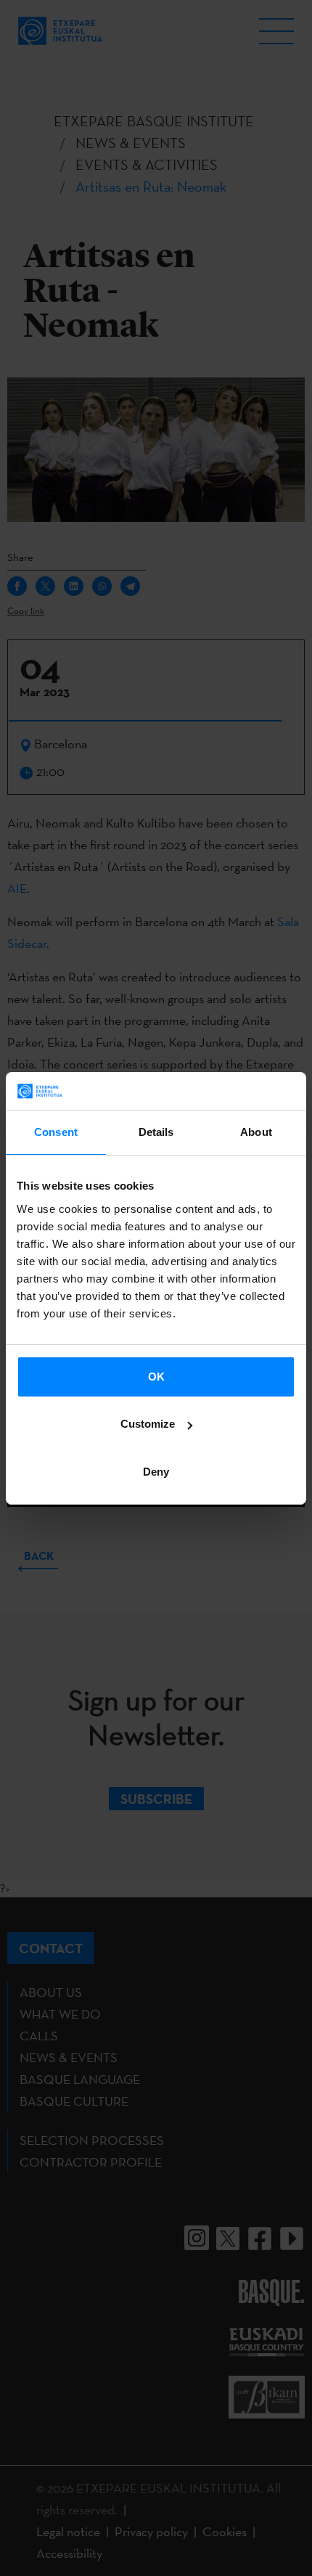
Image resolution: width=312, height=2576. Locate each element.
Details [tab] (156, 1132)
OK (156, 1377)
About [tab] (256, 1132)
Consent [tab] (56, 1132)
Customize (148, 1424)
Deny (156, 1472)
